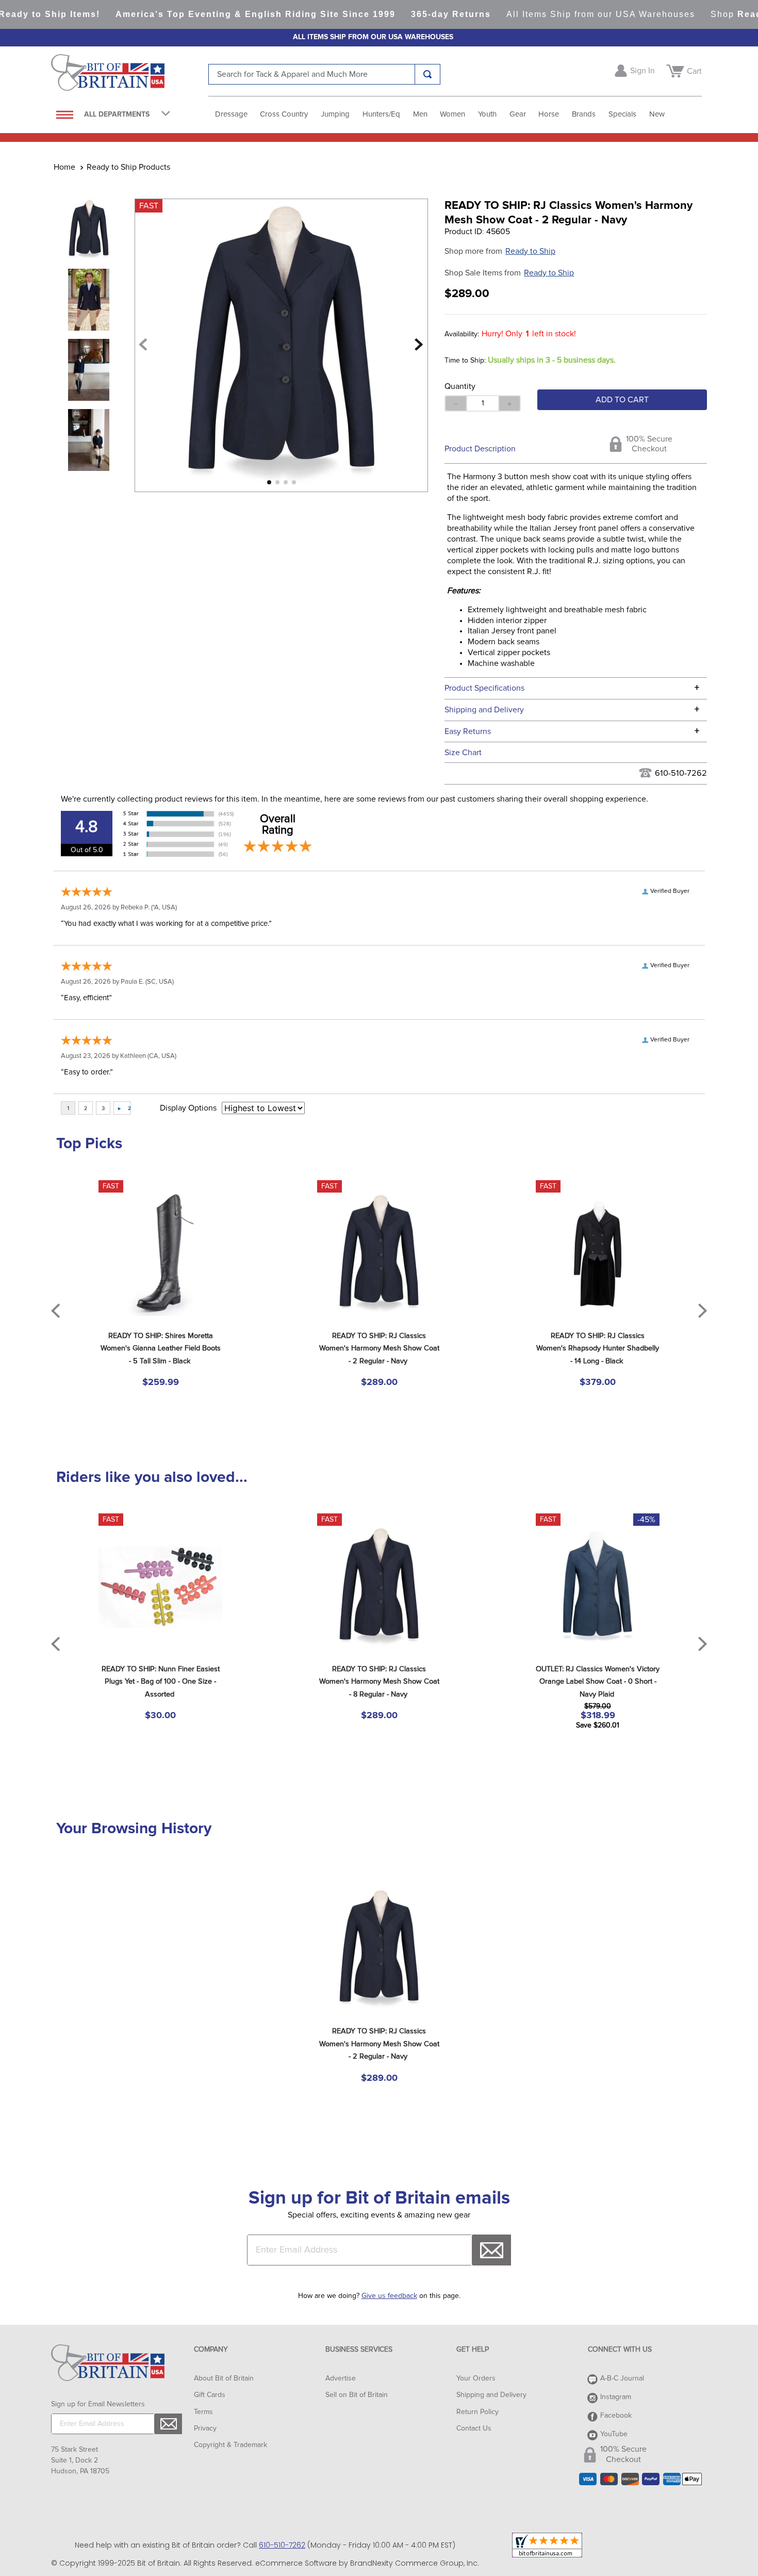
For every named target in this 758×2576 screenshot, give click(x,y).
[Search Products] (427, 74)
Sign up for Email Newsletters (98, 2404)
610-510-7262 (681, 773)
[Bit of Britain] (130, 75)
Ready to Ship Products (128, 167)
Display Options (188, 1108)
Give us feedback (389, 2296)
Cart (694, 71)
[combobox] (324, 74)
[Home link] (64, 167)
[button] (576, 752)
